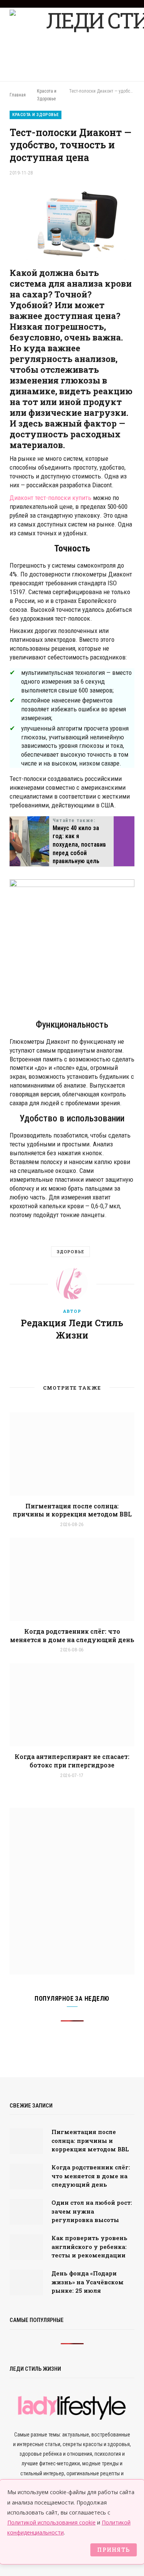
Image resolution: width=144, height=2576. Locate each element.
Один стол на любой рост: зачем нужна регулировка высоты (92, 2211)
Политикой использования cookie (51, 2522)
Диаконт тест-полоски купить (50, 498)
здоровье (70, 1251)
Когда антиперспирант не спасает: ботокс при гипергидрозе (72, 1761)
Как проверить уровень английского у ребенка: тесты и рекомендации (89, 2246)
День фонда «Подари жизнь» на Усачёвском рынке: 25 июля (88, 2282)
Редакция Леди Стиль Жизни (72, 1329)
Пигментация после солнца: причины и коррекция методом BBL (72, 1510)
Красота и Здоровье (36, 115)
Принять (113, 2550)
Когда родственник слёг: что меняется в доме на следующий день (72, 1635)
